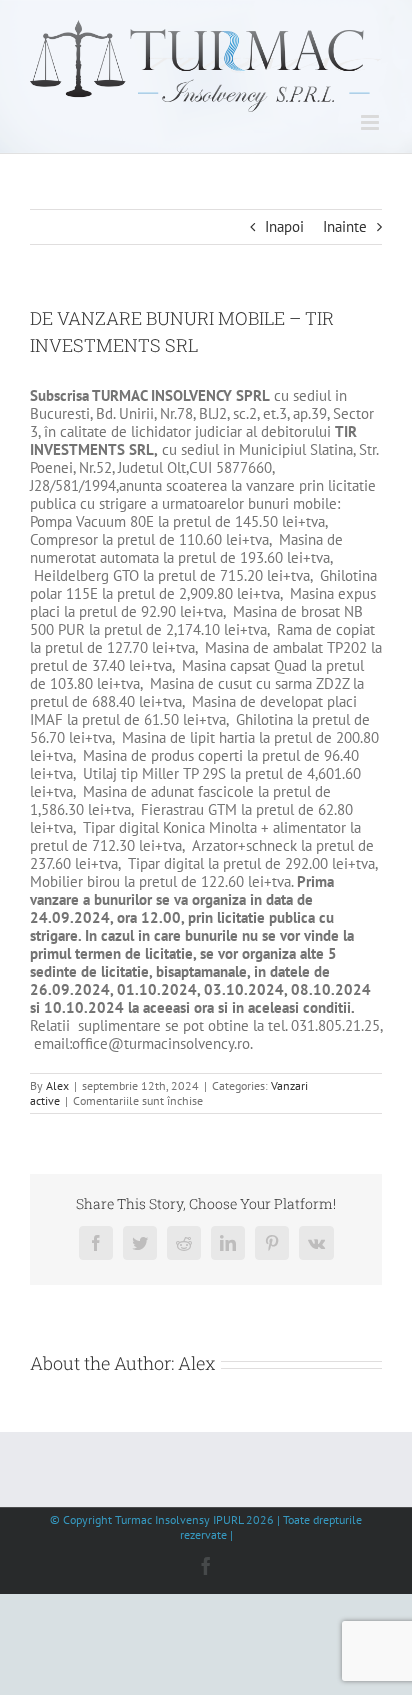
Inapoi (284, 226)
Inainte (345, 226)
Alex (57, 1085)
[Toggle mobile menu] (371, 122)
